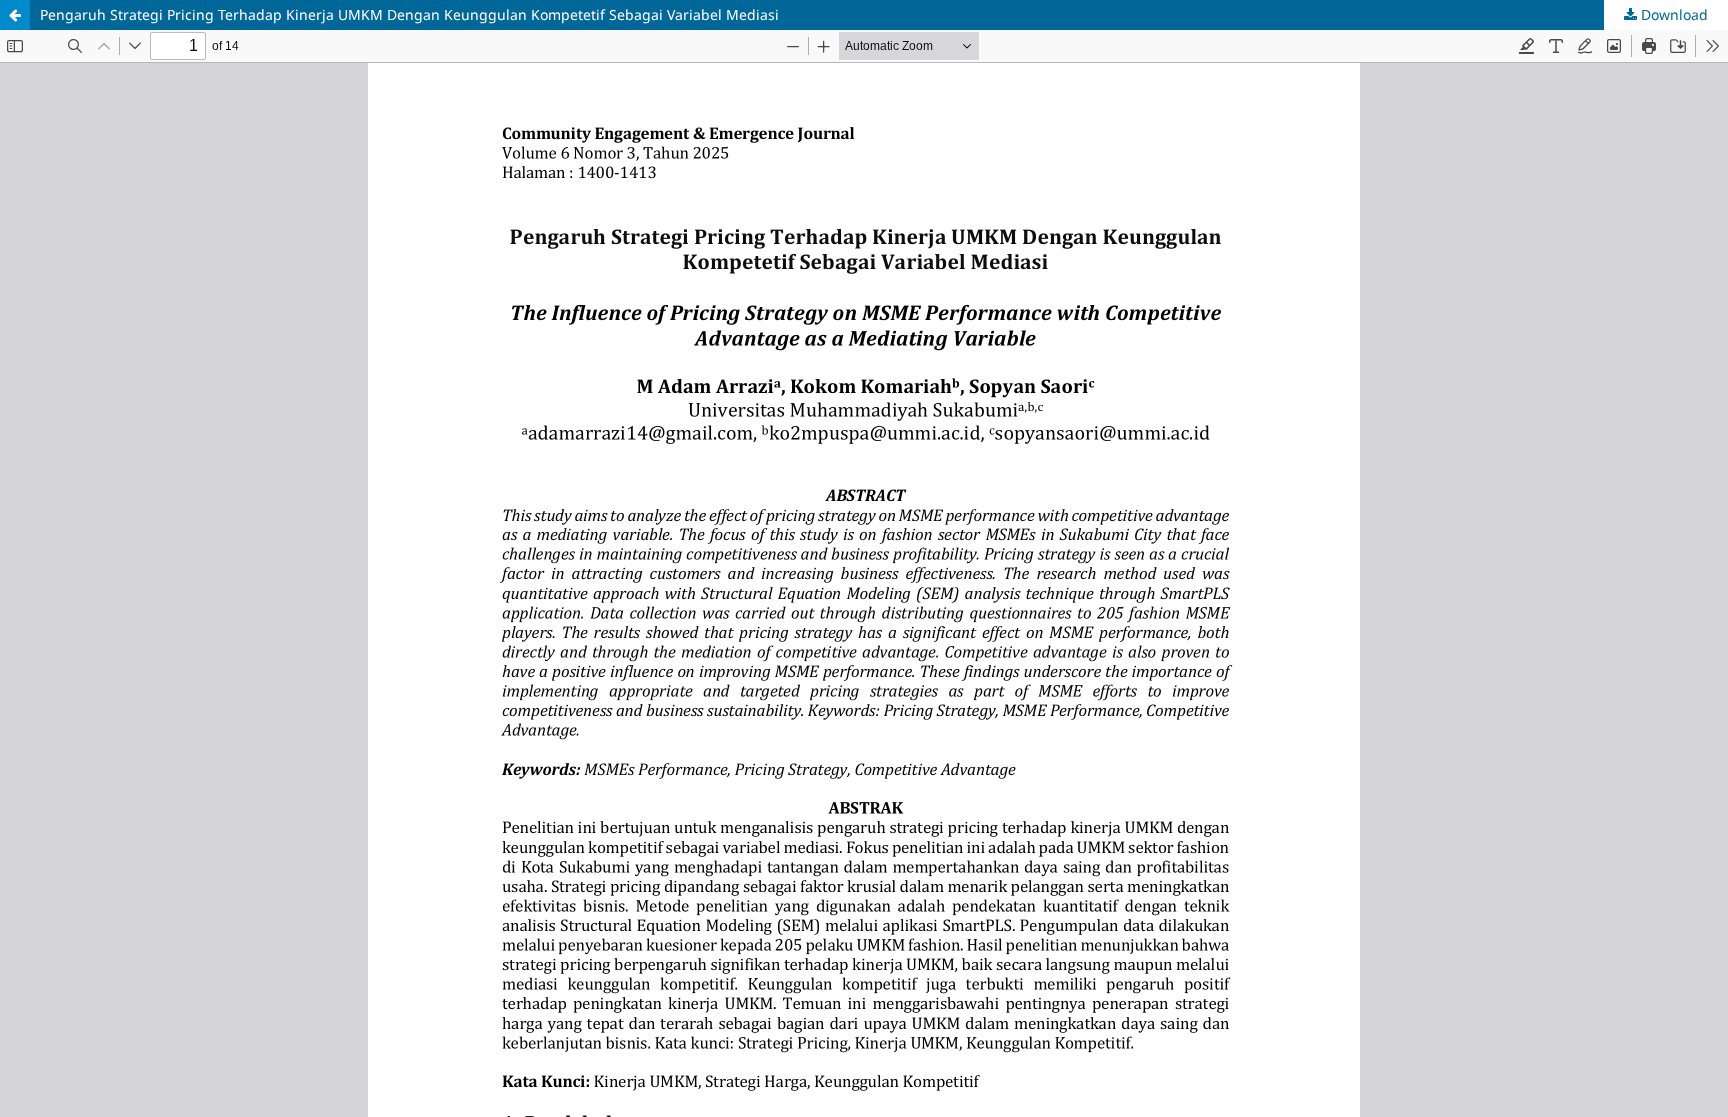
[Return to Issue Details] (15, 15)
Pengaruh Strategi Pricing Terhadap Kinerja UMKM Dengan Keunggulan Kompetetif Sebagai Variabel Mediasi (409, 14)
